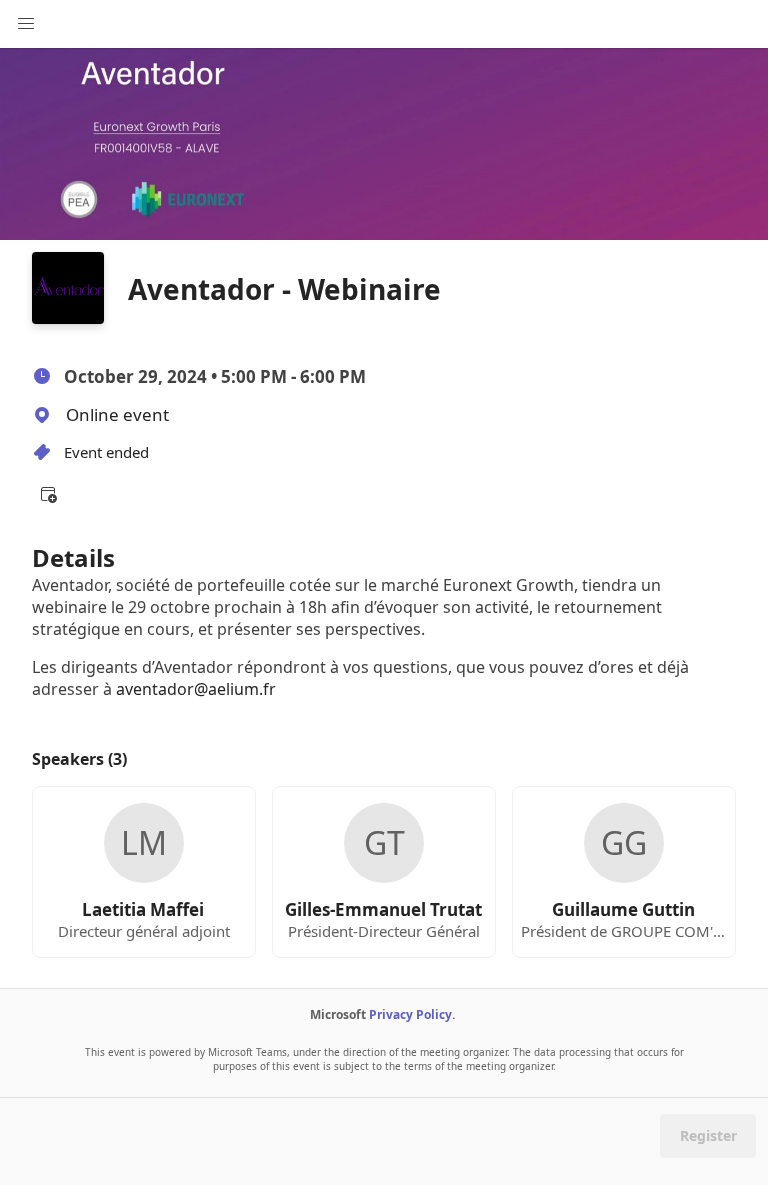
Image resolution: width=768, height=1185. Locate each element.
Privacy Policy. (412, 1014)
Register (708, 1135)
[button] (48, 494)
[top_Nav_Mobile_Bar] (26, 24)
